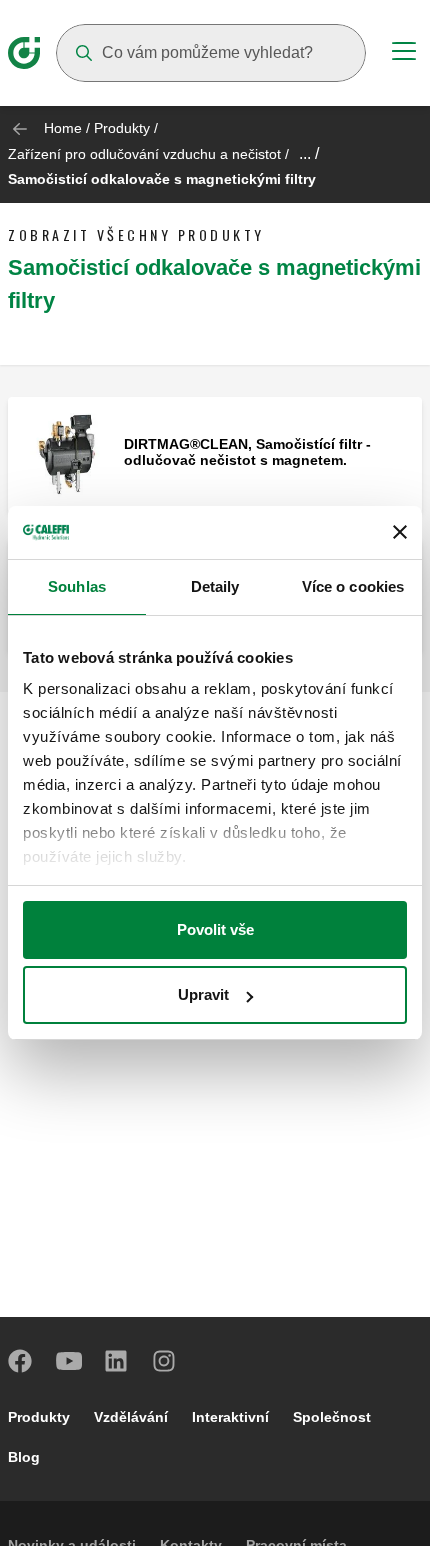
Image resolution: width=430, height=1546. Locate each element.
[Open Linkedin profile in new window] (117, 1361)
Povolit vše (215, 929)
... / (309, 153)
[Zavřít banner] (400, 532)
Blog (24, 1457)
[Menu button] (404, 54)
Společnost (332, 1417)
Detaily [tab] (215, 586)
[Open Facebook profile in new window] (21, 1361)
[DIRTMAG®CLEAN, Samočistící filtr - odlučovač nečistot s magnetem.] (66, 453)
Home (63, 128)
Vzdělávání (131, 1417)
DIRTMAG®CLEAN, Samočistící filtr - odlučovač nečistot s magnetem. (247, 452)
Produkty (122, 128)
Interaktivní (230, 1417)
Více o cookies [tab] (353, 586)
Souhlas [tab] (77, 586)
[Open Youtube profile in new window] (69, 1361)
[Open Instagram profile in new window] (165, 1361)
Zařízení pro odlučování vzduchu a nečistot (144, 154)
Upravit (203, 994)
